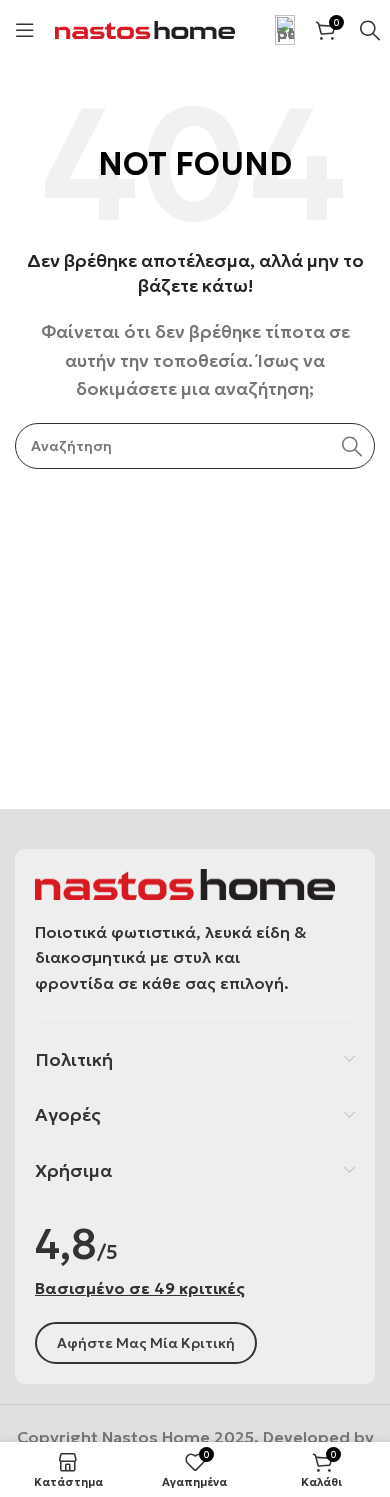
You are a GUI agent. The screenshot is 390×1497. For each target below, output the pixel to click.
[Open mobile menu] (25, 30)
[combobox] (195, 446)
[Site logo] (145, 28)
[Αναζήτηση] (370, 30)
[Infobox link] (275, 30)
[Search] (352, 446)
